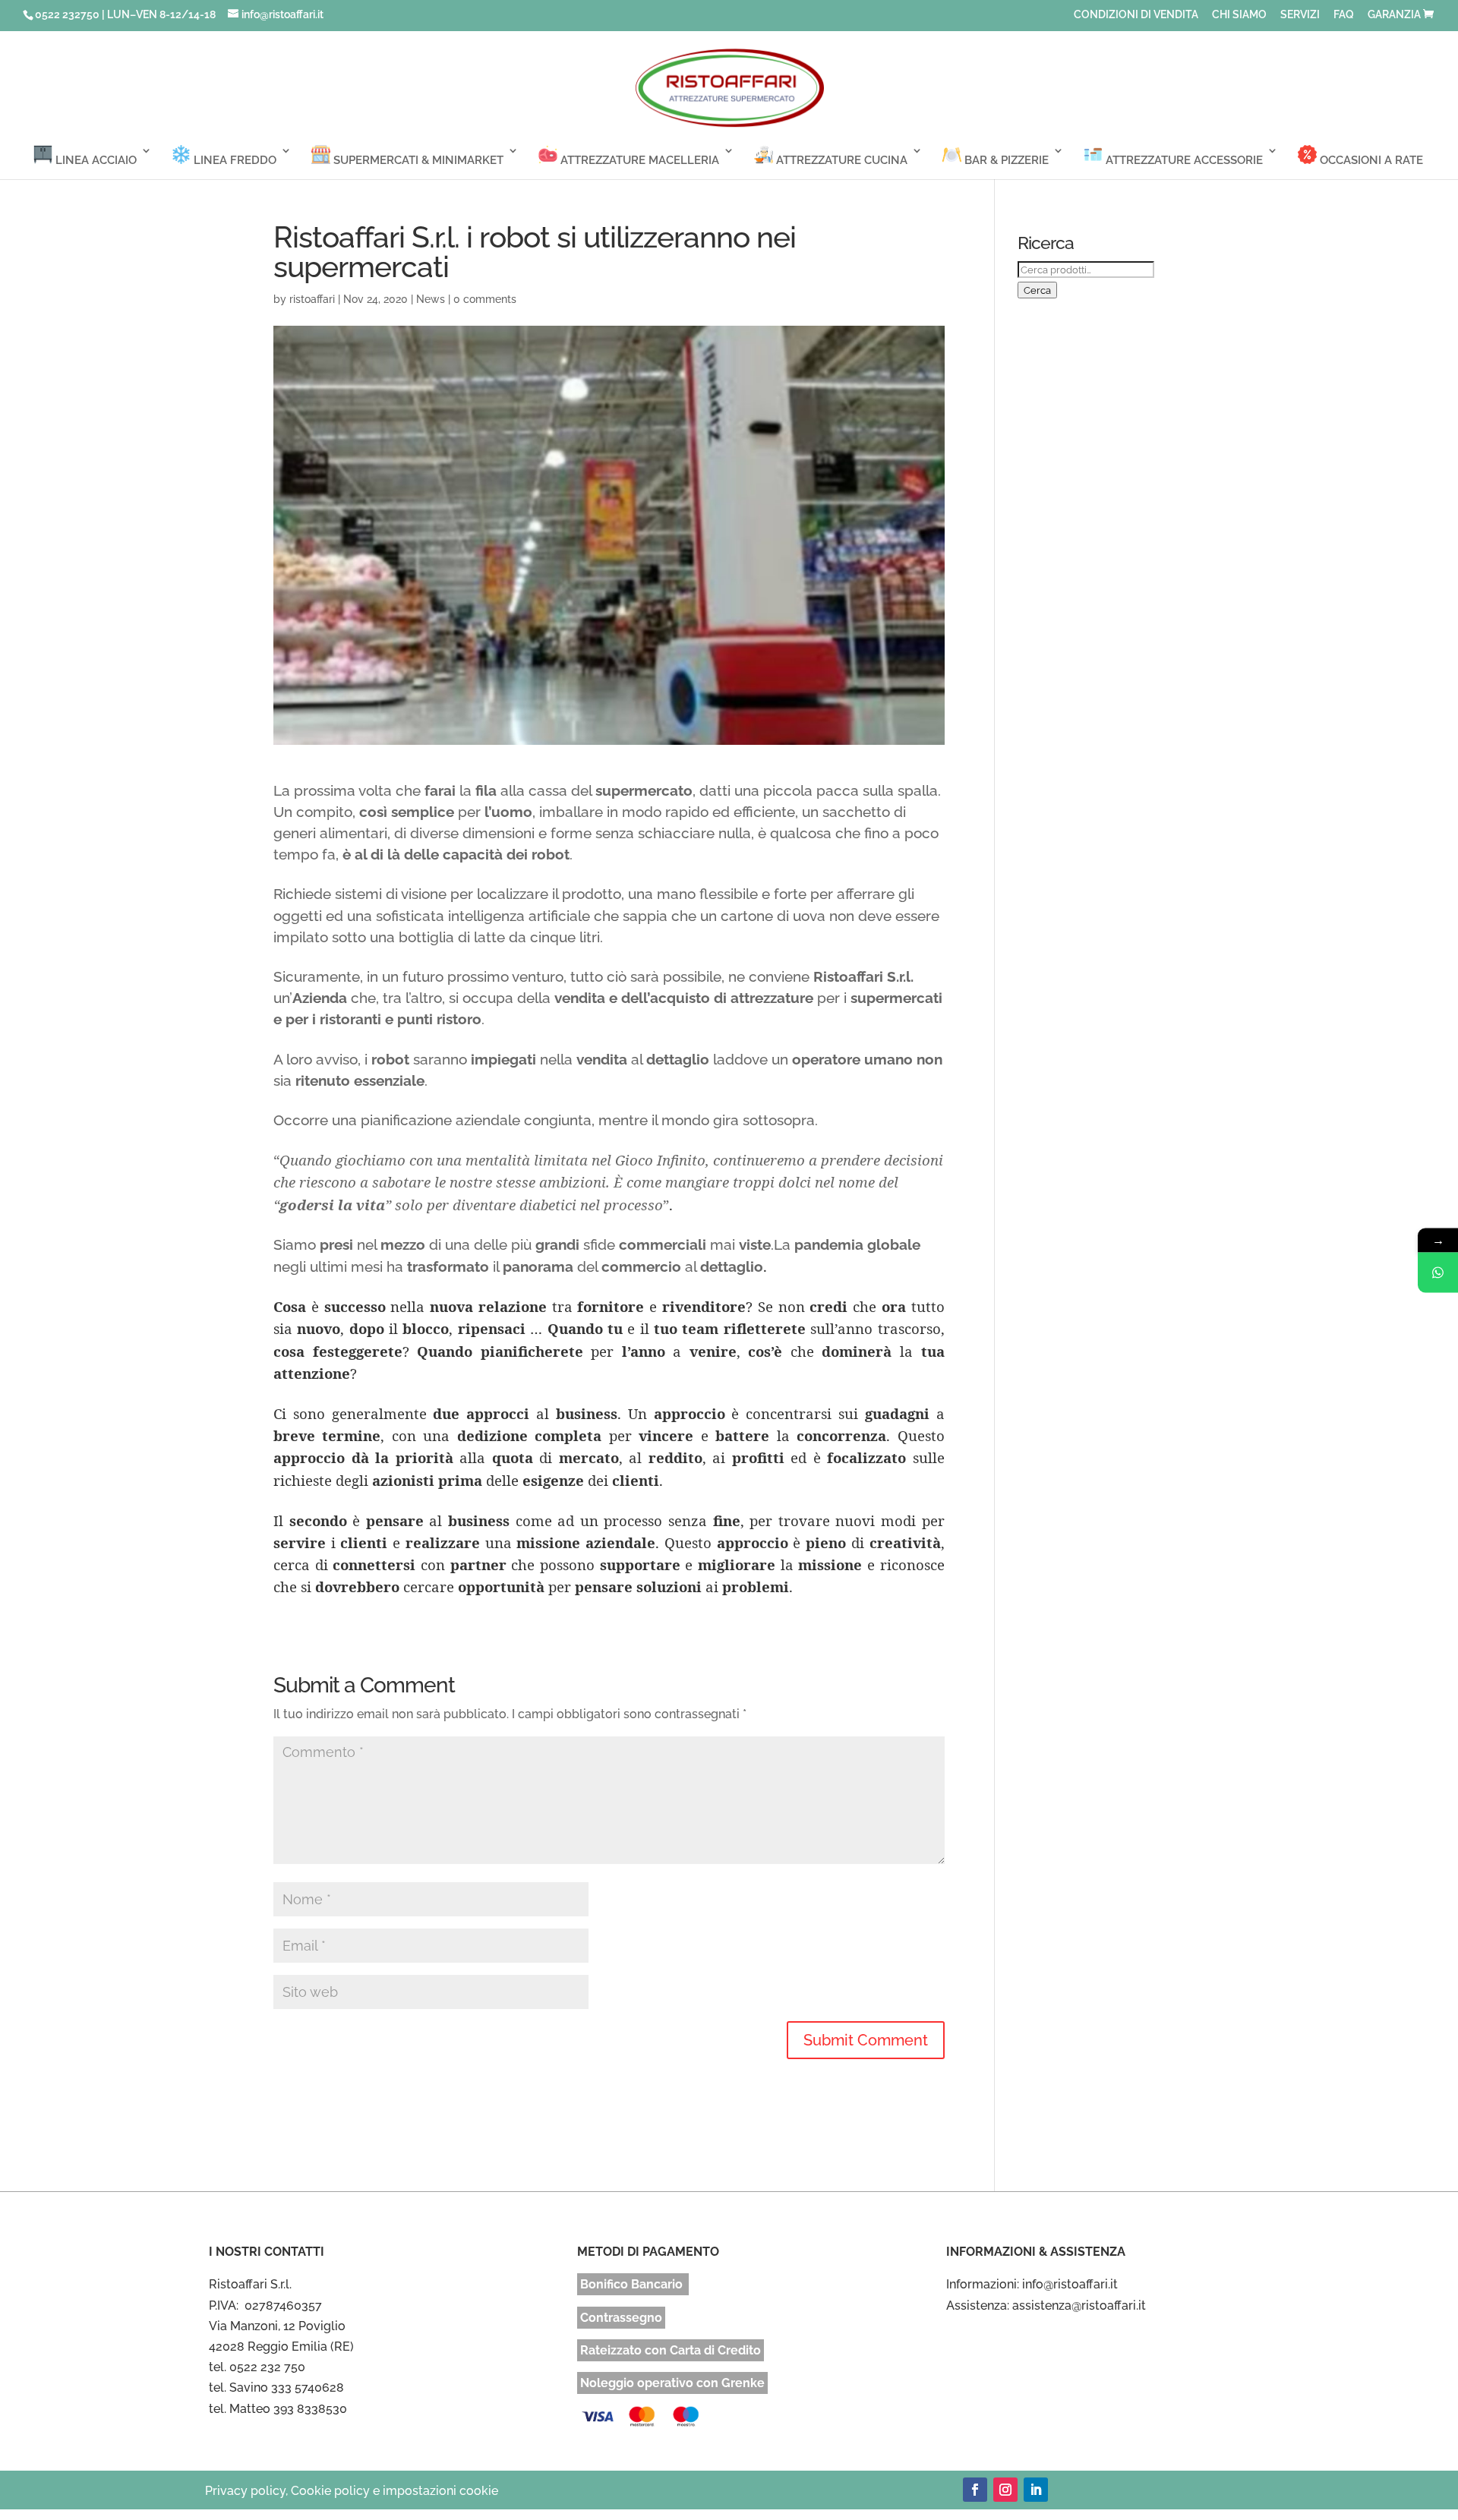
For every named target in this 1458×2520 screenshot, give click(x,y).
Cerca (1037, 290)
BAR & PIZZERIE (1005, 160)
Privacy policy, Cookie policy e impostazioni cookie (352, 2491)
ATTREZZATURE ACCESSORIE (1183, 160)
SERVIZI (1300, 15)
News (431, 299)
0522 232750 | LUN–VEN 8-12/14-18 (125, 14)
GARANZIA (1394, 15)
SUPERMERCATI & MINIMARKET (417, 160)
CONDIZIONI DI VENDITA (1136, 15)
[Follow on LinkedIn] (1036, 2490)
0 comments (485, 299)
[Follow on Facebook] (975, 2490)
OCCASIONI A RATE (1370, 160)
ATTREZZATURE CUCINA (840, 160)
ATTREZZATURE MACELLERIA (638, 160)
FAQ (1344, 15)
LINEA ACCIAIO (95, 160)
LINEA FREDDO (234, 160)
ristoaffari (312, 299)
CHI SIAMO (1239, 15)
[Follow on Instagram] (1005, 2490)
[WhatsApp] (1438, 1272)
